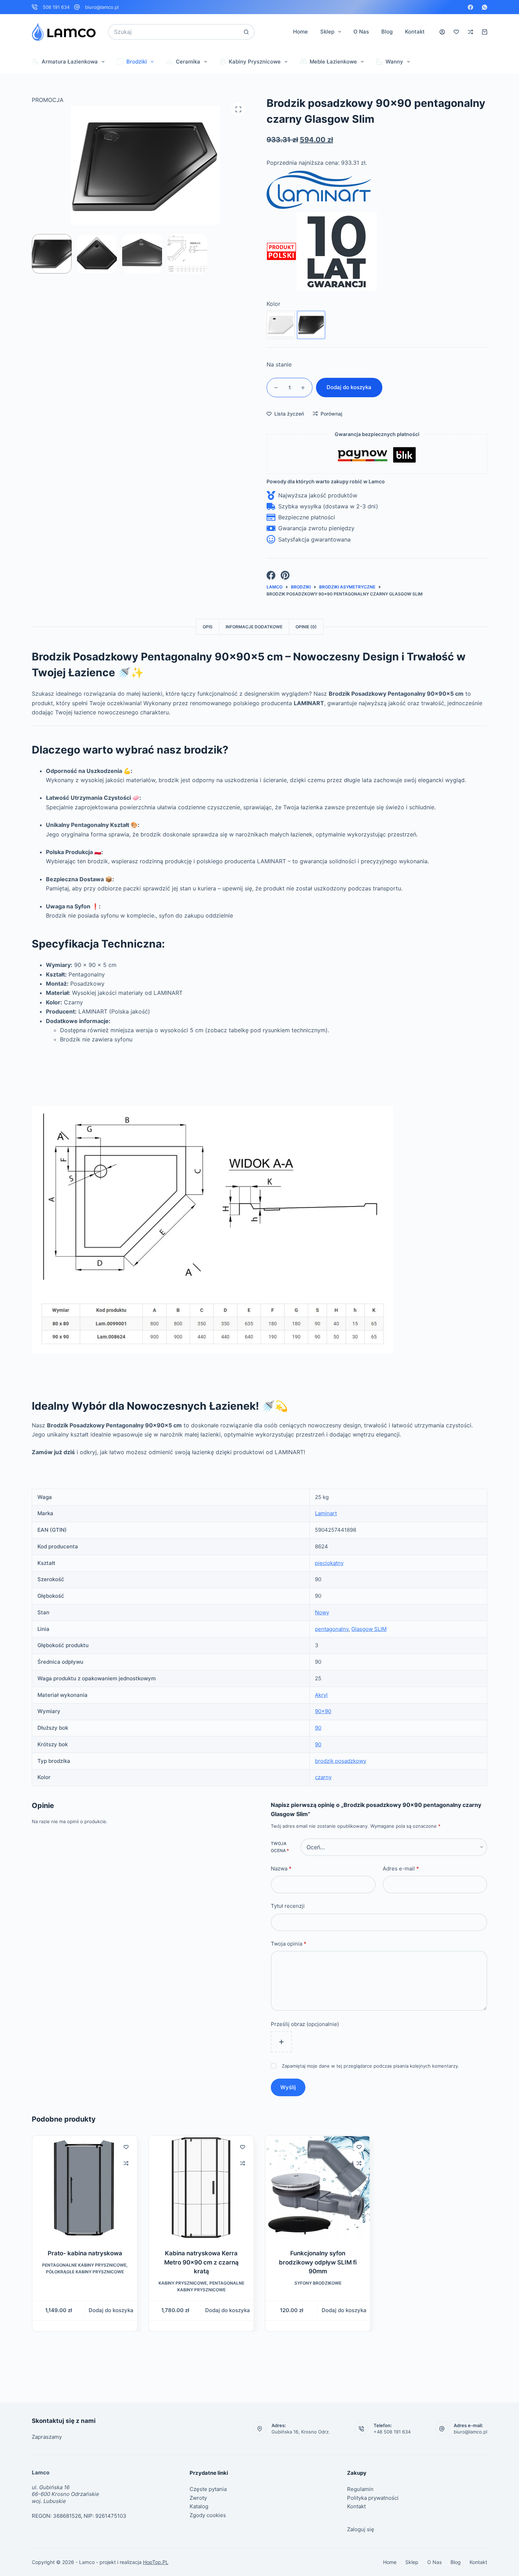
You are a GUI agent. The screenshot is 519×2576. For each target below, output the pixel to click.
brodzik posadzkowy (341, 1761)
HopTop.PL (156, 2562)
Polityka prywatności (373, 2498)
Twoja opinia (289, 1943)
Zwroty (198, 2498)
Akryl (321, 1695)
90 (318, 1728)
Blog (387, 32)
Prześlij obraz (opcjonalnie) (305, 2024)
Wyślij (288, 2087)
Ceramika (188, 62)
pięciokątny (329, 1563)
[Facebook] (470, 7)
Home (300, 32)
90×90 (323, 1711)
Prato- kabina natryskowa (85, 2253)
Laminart (326, 1513)
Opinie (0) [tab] (306, 627)
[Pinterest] (285, 575)
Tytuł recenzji (288, 1906)
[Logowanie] (442, 32)
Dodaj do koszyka (349, 387)
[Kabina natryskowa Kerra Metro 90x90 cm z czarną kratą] (201, 2188)
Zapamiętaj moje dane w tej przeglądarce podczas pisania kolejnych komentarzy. (371, 2066)
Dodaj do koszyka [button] (111, 2311)
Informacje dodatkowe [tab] (254, 627)
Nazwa (281, 1868)
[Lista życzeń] (456, 32)
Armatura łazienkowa (70, 62)
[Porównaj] (470, 32)
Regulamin (360, 2489)
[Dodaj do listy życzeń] (126, 2147)
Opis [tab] (208, 627)
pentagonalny (332, 1629)
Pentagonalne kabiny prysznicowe (84, 2265)
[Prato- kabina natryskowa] (85, 2188)
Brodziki (137, 62)
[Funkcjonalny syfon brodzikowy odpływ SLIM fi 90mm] (318, 2188)
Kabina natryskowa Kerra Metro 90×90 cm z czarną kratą (201, 2262)
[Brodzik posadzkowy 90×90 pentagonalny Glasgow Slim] (281, 325)
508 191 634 (56, 7)
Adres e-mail (401, 1868)
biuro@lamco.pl (102, 7)
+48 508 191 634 (392, 2432)
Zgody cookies (208, 2515)
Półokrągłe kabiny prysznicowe (85, 2272)
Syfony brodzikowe (318, 2283)
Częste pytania (208, 2489)
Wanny (394, 62)
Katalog (199, 2506)
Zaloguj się (361, 2529)
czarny (323, 1777)
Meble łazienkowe (333, 62)
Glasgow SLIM (369, 1629)
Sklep (327, 32)
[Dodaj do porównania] (126, 2163)
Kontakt (415, 32)
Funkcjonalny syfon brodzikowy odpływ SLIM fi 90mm (318, 2262)
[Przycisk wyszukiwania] (247, 32)
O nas (361, 32)
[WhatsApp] (485, 7)
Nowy (322, 1612)
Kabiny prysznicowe (255, 62)
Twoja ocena (280, 1847)
